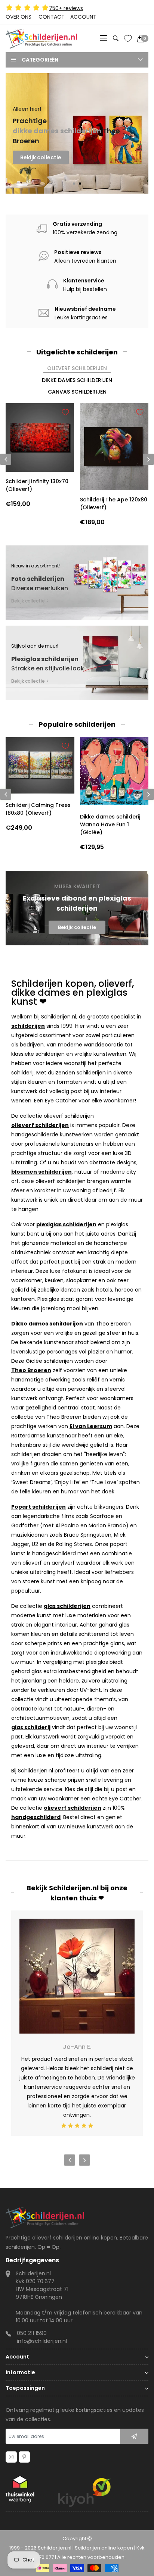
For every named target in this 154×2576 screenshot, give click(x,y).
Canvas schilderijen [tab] (77, 392)
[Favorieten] (128, 38)
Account (83, 17)
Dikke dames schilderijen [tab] (77, 380)
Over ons (19, 17)
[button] (74, 184)
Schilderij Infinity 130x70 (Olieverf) (37, 485)
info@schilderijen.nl (42, 2341)
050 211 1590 (32, 2333)
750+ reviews (66, 8)
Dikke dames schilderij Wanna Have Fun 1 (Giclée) (110, 824)
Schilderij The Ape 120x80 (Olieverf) (114, 503)
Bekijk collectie (41, 171)
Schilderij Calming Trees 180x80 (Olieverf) (38, 809)
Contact (52, 17)
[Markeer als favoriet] (65, 412)
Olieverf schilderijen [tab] (77, 368)
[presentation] (6, 794)
